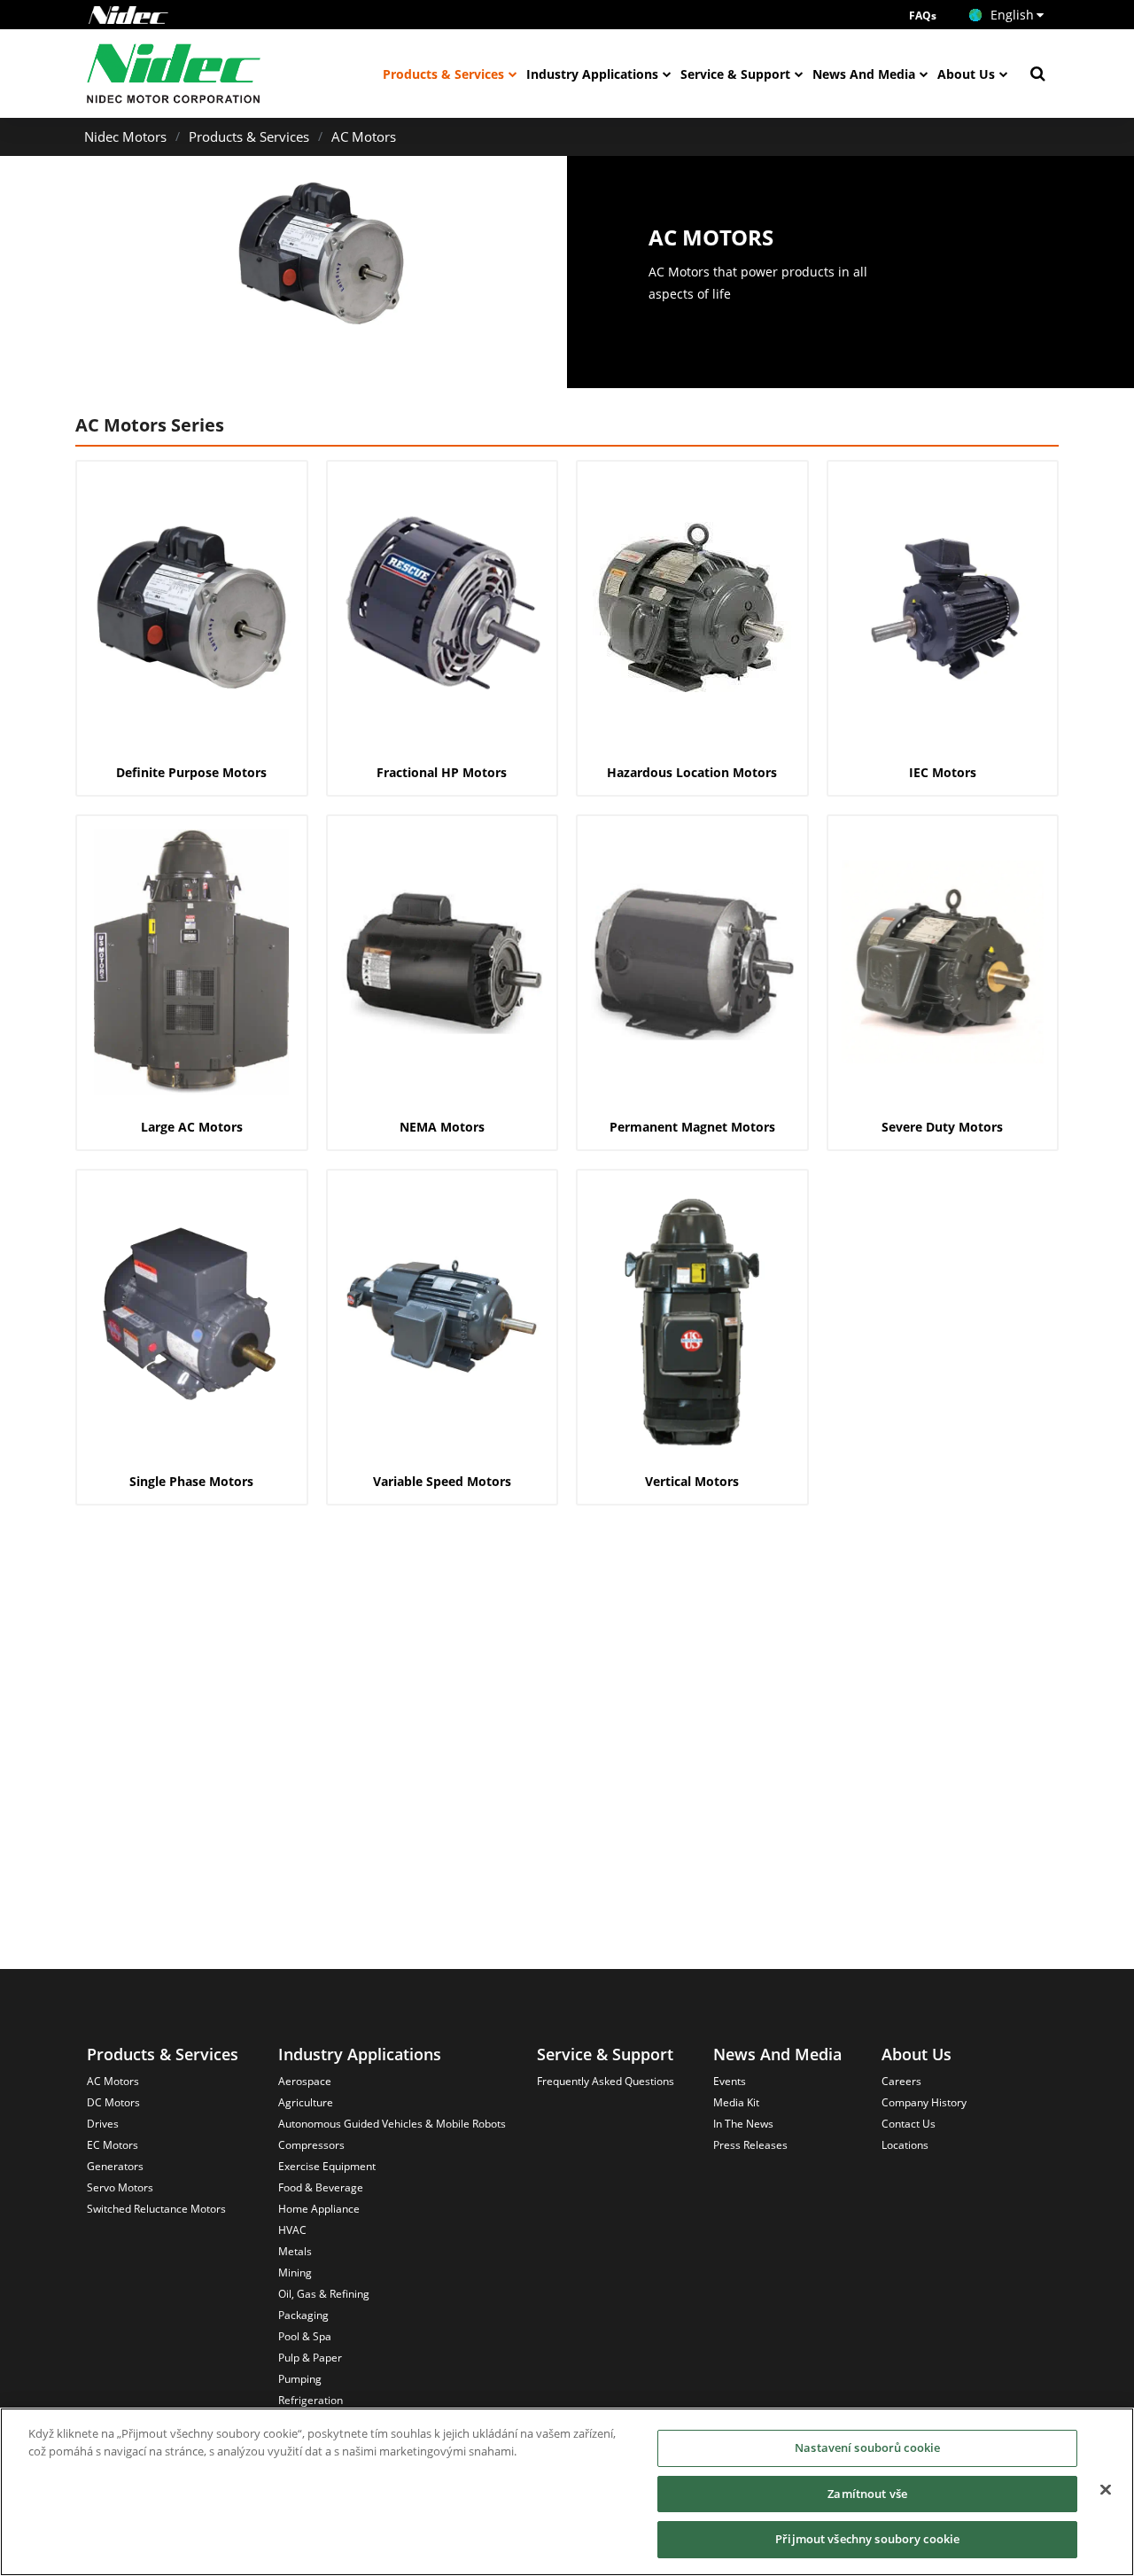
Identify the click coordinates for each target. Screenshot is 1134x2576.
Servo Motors (120, 2187)
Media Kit (736, 2102)
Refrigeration (311, 2400)
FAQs (923, 16)
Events (730, 2081)
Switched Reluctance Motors (156, 2209)
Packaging (303, 2315)
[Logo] (128, 15)
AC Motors (364, 136)
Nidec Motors (125, 136)
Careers (901, 2081)
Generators (115, 2166)
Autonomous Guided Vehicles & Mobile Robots (392, 2124)
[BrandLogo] (174, 74)
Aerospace (305, 2081)
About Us (966, 74)
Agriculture (306, 2102)
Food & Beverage (321, 2187)
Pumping (300, 2379)
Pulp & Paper (310, 2358)
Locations (905, 2145)
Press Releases (750, 2145)
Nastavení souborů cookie (867, 2448)
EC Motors (113, 2145)
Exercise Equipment (327, 2166)
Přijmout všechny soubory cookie (867, 2539)
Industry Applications (592, 74)
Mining (295, 2272)
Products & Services (443, 74)
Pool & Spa (305, 2336)
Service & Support (735, 74)
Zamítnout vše (867, 2494)
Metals (295, 2251)
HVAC (292, 2230)
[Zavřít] (1106, 2490)
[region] (567, 2492)
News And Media (864, 74)
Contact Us (909, 2124)
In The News (743, 2124)
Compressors (311, 2145)
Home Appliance (319, 2209)
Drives (103, 2124)
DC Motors (113, 2102)
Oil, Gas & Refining (324, 2294)
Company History (924, 2102)
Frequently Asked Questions (606, 2081)
